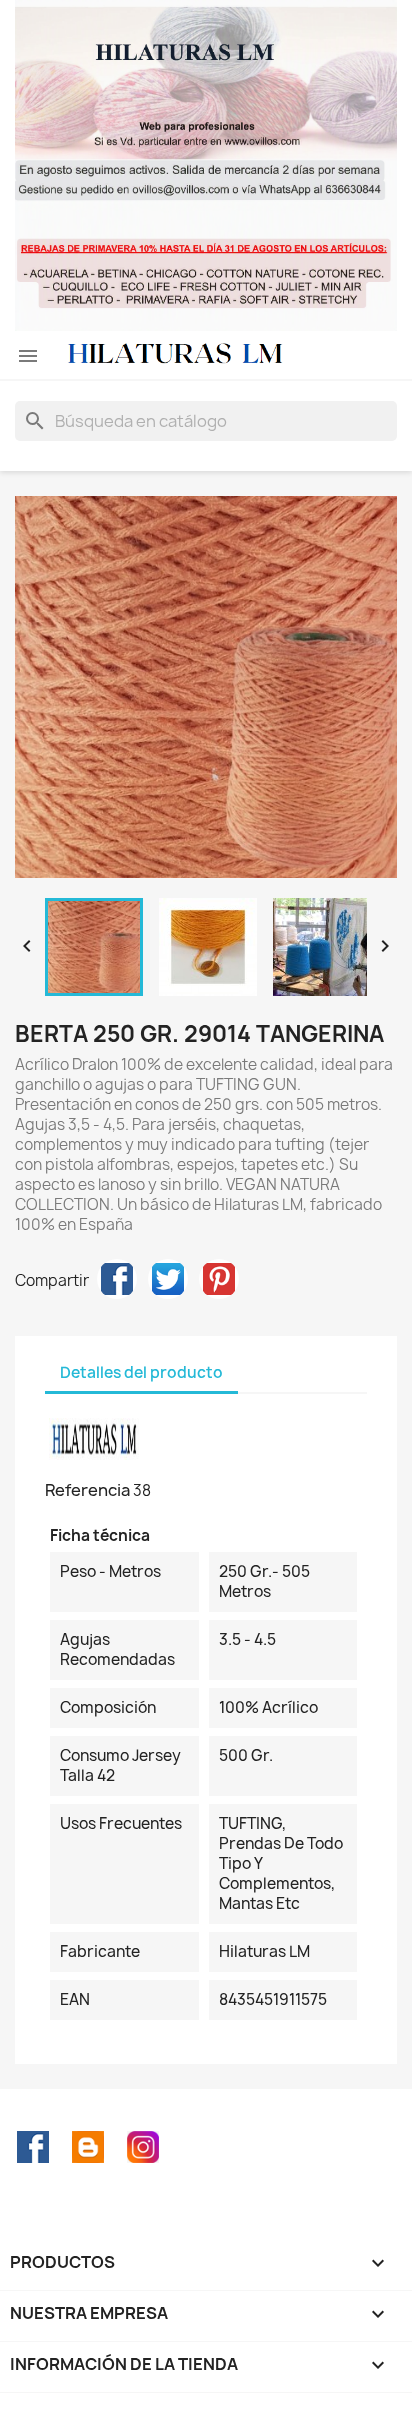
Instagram (143, 2147)
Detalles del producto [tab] (141, 1372)
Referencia (87, 1490)
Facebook (33, 2147)
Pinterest (219, 1279)
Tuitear (168, 1279)
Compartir (117, 1279)
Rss (88, 2147)
